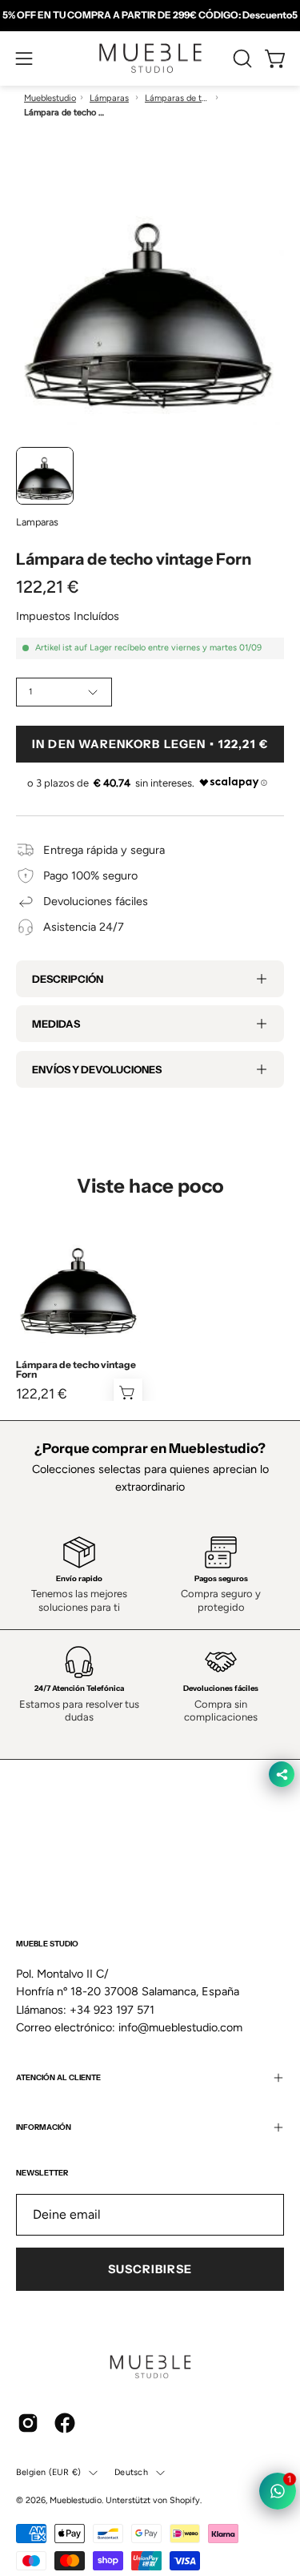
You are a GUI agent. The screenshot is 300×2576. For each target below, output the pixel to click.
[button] (241, 58)
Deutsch (131, 2472)
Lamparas (37, 522)
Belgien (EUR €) (48, 2472)
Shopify (185, 2500)
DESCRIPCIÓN (68, 979)
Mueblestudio (50, 98)
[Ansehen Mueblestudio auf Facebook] (65, 2423)
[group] (150, 15)
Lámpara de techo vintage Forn (76, 1370)
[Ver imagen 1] (45, 476)
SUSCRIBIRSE (150, 2269)
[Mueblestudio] (150, 58)
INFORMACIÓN (44, 2127)
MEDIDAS (56, 1024)
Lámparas (109, 98)
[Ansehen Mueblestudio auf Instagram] (28, 2423)
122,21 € (42, 1394)
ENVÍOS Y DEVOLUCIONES (97, 1069)
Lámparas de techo (177, 98)
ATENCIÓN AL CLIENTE (58, 2077)
